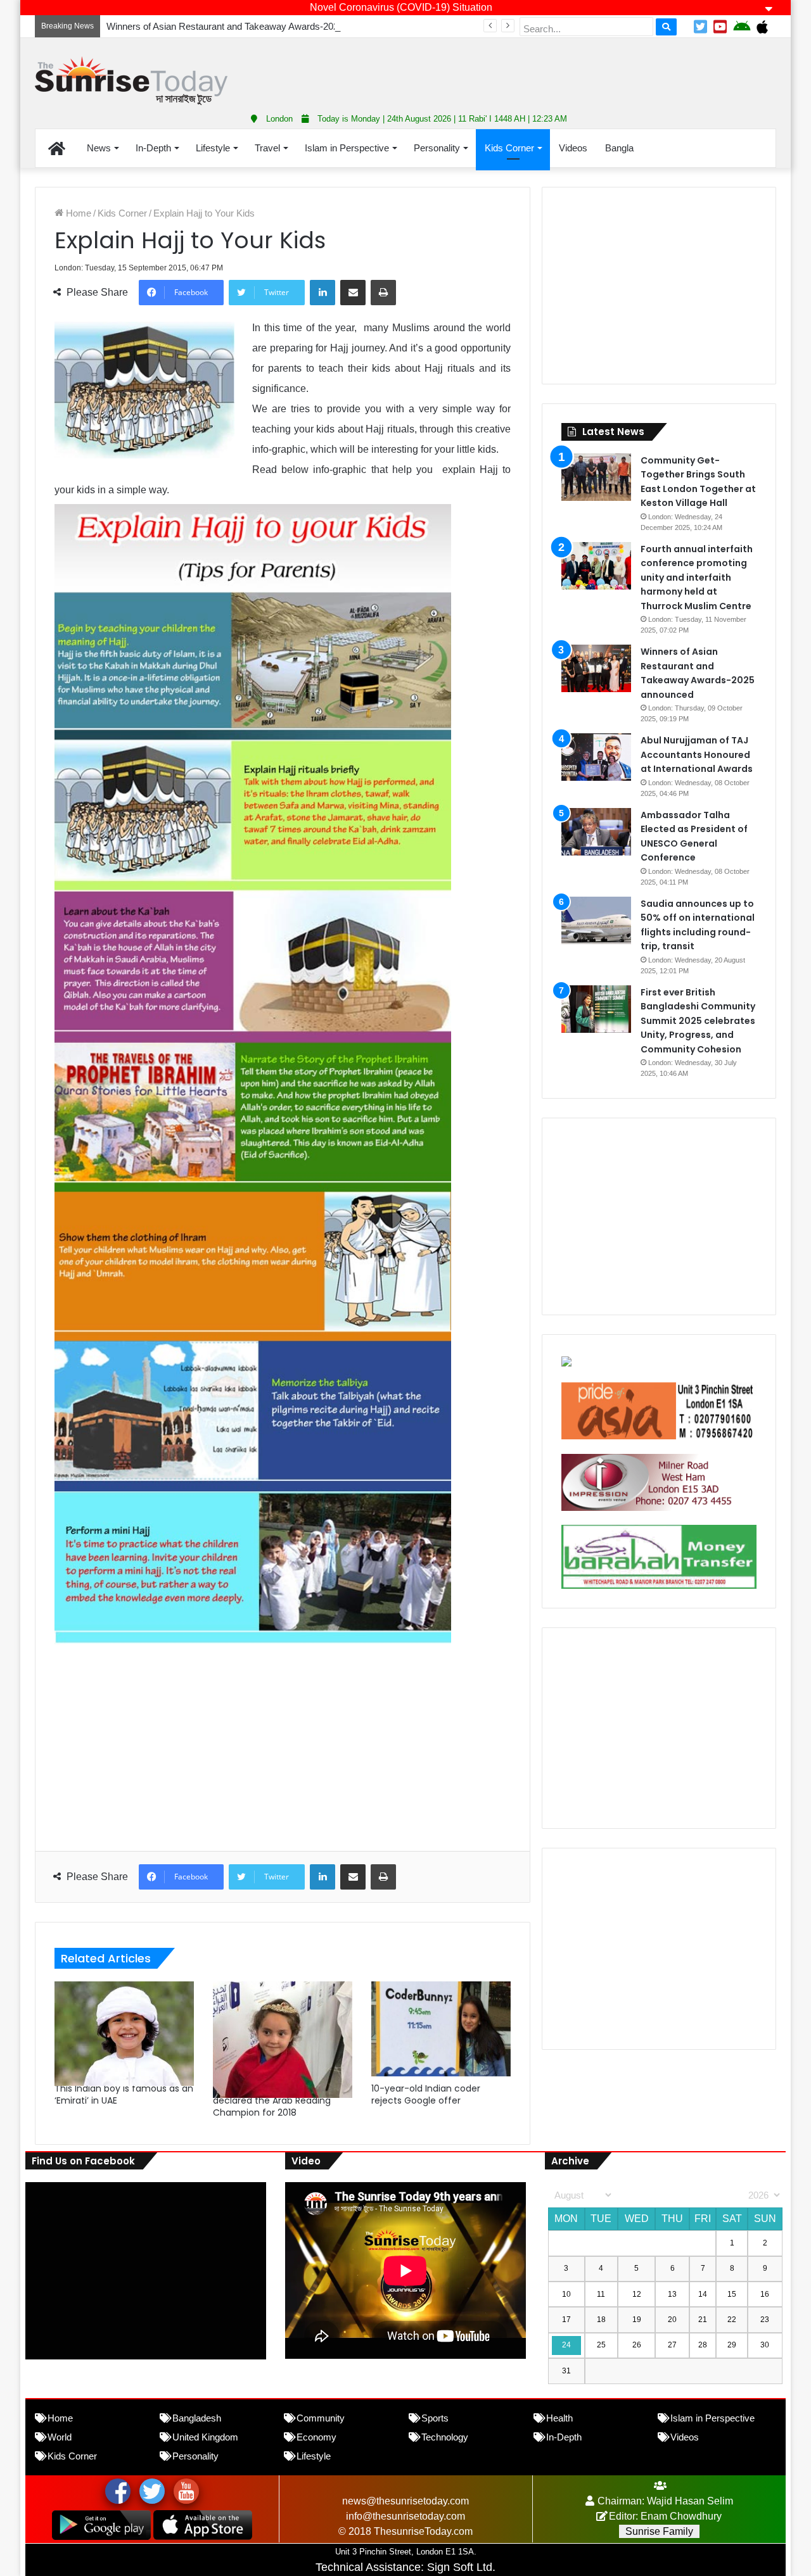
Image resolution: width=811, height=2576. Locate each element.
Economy (316, 2437)
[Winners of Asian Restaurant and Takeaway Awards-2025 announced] (596, 668)
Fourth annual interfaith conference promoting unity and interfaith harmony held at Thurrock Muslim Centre (697, 578)
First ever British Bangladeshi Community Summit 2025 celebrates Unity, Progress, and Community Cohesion (698, 1021)
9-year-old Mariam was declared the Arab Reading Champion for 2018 (272, 2100)
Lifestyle (213, 148)
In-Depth (153, 148)
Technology (445, 2437)
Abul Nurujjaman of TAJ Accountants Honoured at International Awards (697, 754)
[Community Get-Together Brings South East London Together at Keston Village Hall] (596, 477)
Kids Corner (509, 148)
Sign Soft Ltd (460, 2567)
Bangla (619, 148)
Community (321, 2418)
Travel (267, 148)
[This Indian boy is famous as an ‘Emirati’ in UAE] (124, 2029)
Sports (435, 2418)
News (99, 148)
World (60, 2437)
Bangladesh (197, 2418)
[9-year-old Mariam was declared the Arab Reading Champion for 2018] (283, 2029)
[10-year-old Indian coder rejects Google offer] (441, 2029)
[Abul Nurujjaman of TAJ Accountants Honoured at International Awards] (596, 757)
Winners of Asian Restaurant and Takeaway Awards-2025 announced (249, 26)
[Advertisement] (532, 70)
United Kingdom (205, 2437)
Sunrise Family (659, 2531)
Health (559, 2418)
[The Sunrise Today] (131, 81)
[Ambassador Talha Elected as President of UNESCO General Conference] (596, 832)
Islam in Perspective (347, 148)
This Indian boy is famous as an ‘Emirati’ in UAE (124, 2094)
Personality (437, 148)
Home (77, 213)
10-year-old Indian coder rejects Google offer (426, 2094)
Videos (573, 148)
